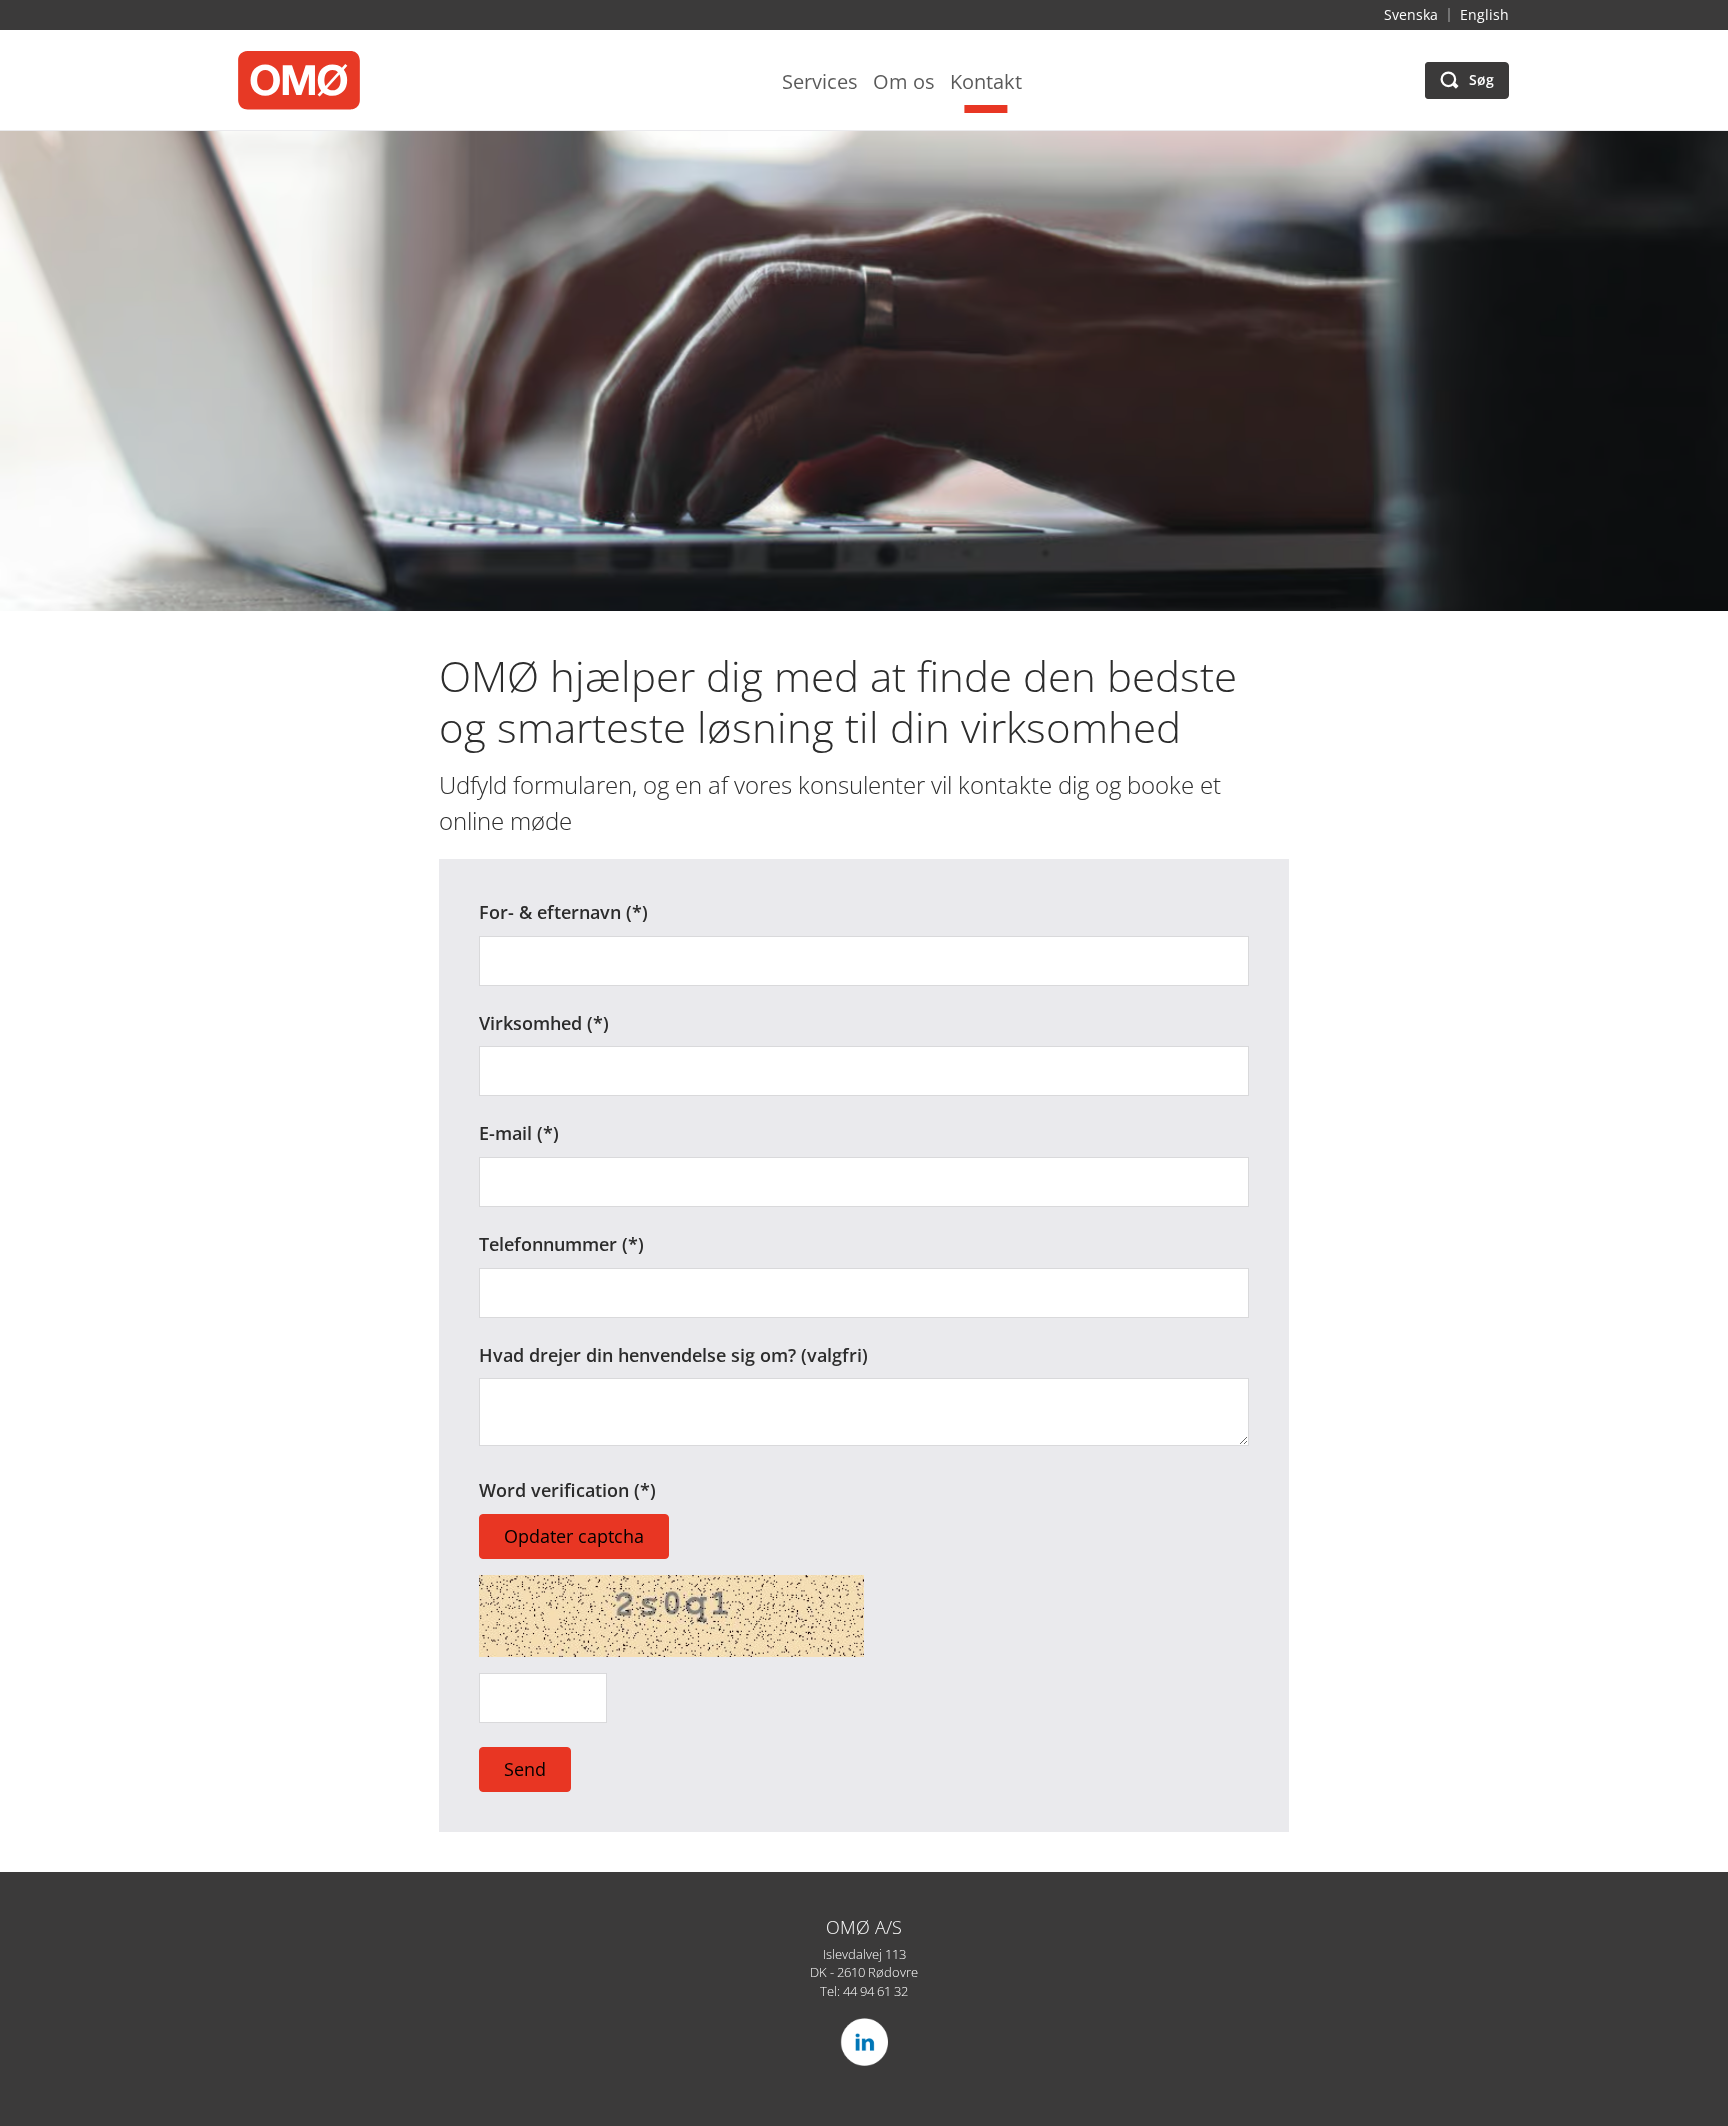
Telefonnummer (548, 1244)
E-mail (505, 1133)
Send (525, 1769)
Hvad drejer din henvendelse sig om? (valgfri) (673, 1355)
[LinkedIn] (864, 2042)
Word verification (556, 1490)
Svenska (1411, 15)
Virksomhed (530, 1023)
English (1484, 15)
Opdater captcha (574, 1536)
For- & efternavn (550, 912)
